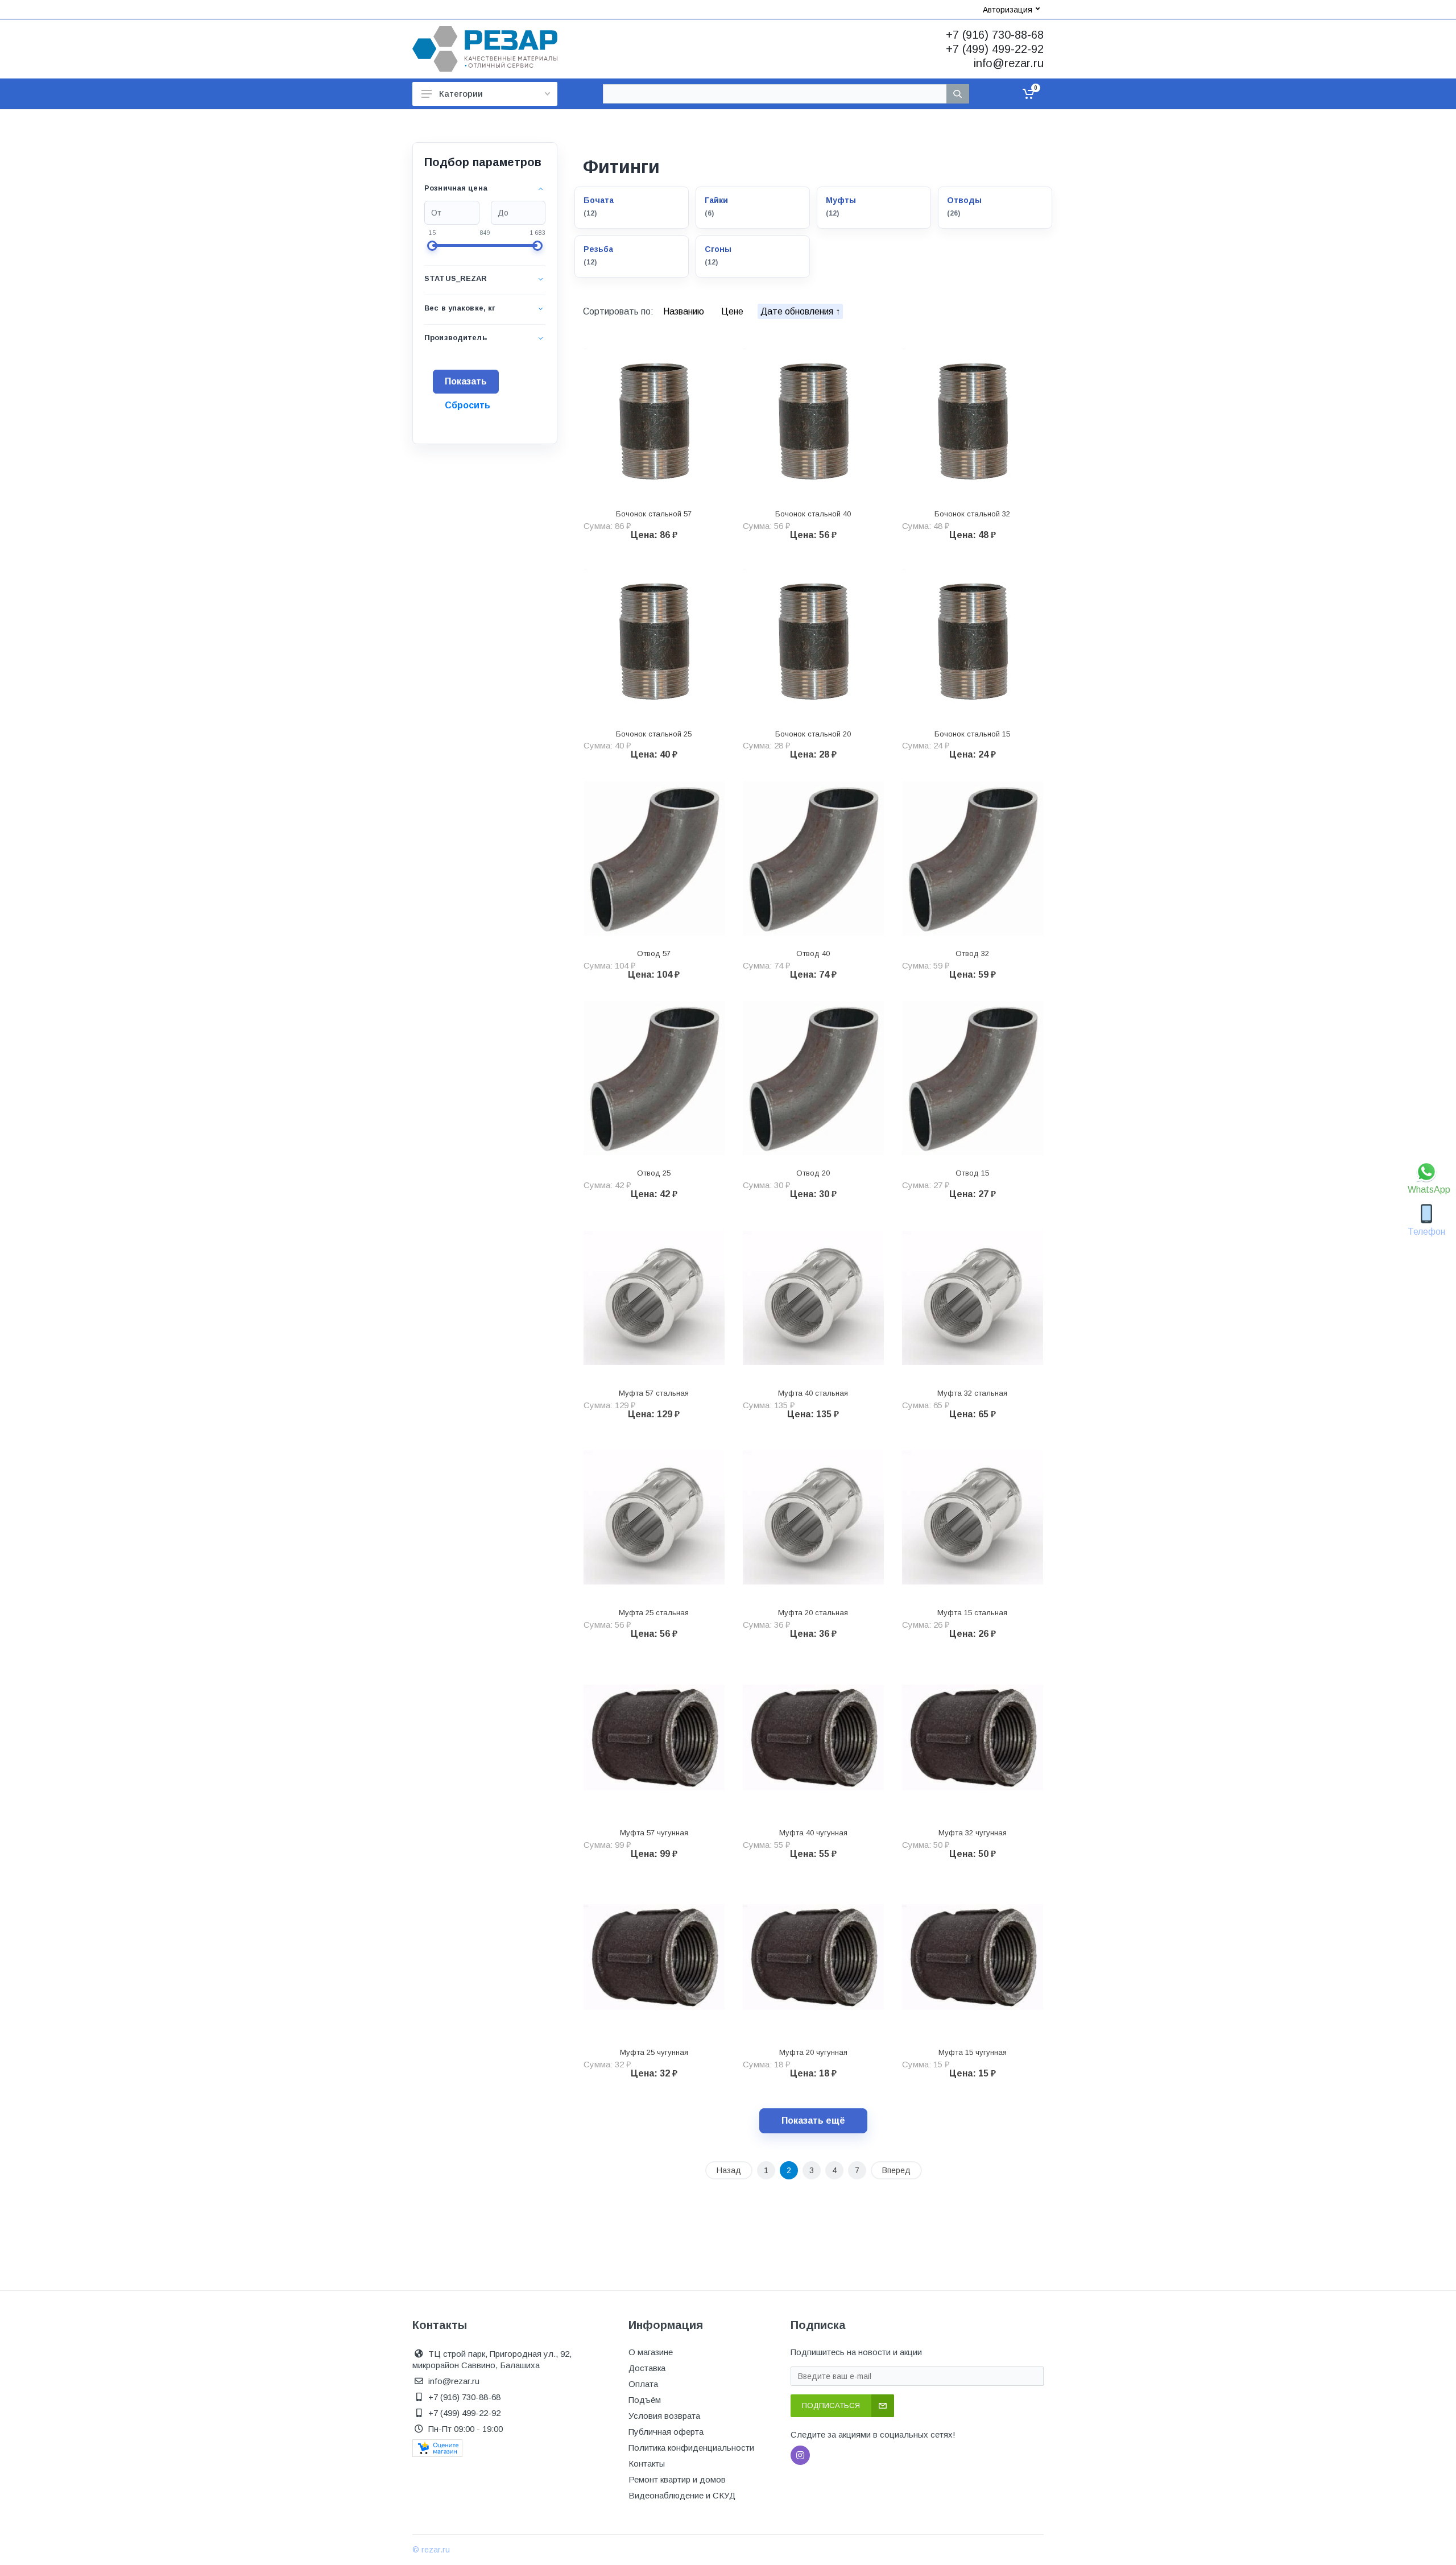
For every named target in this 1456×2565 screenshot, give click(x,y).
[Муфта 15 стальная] (973, 1518)
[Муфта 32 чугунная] (973, 1737)
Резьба (598, 249)
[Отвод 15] (973, 1078)
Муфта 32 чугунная (973, 1833)
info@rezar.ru (1009, 63)
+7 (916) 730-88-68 (995, 35)
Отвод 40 (813, 953)
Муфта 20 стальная (813, 1613)
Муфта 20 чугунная (813, 2052)
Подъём (645, 2400)
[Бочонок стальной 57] (654, 419)
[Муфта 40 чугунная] (813, 1737)
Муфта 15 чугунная (973, 2052)
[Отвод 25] (654, 1078)
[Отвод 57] (654, 858)
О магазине (651, 2352)
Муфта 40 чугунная (813, 1833)
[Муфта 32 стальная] (973, 1298)
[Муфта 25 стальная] (654, 1518)
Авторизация (1008, 10)
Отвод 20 (813, 1173)
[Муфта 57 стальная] (654, 1298)
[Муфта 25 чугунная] (654, 1958)
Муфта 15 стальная (972, 1613)
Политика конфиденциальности (691, 2448)
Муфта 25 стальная (654, 1613)
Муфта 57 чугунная (654, 1833)
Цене (733, 311)
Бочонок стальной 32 (972, 514)
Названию (685, 311)
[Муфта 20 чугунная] (813, 1958)
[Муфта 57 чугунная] (654, 1737)
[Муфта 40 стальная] (813, 1298)
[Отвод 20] (813, 1078)
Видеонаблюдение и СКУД (682, 2495)
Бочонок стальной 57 (654, 514)
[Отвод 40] (813, 858)
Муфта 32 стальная (972, 1393)
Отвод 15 (972, 1173)
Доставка (647, 2368)
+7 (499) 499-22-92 (995, 49)
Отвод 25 (654, 1173)
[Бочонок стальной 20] (813, 639)
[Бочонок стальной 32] (973, 419)
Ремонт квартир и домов (677, 2479)
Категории (461, 94)
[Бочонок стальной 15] (973, 639)
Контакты (647, 2463)
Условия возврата (664, 2416)
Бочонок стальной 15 (972, 734)
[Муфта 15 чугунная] (973, 1958)
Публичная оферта (666, 2432)
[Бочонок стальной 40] (813, 419)
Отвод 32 (972, 953)
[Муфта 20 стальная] (813, 1518)
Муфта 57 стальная (654, 1393)
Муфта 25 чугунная (654, 2052)
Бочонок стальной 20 (813, 734)
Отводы (964, 200)
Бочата (599, 200)
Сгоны (718, 249)
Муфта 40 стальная (813, 1393)
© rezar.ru (431, 2550)
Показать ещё (813, 2121)
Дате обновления (798, 311)
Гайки (716, 200)
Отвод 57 (654, 953)
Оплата (643, 2384)
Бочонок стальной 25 (654, 734)
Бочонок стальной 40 (813, 514)
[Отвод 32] (973, 858)
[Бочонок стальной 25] (654, 639)
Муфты (841, 200)
